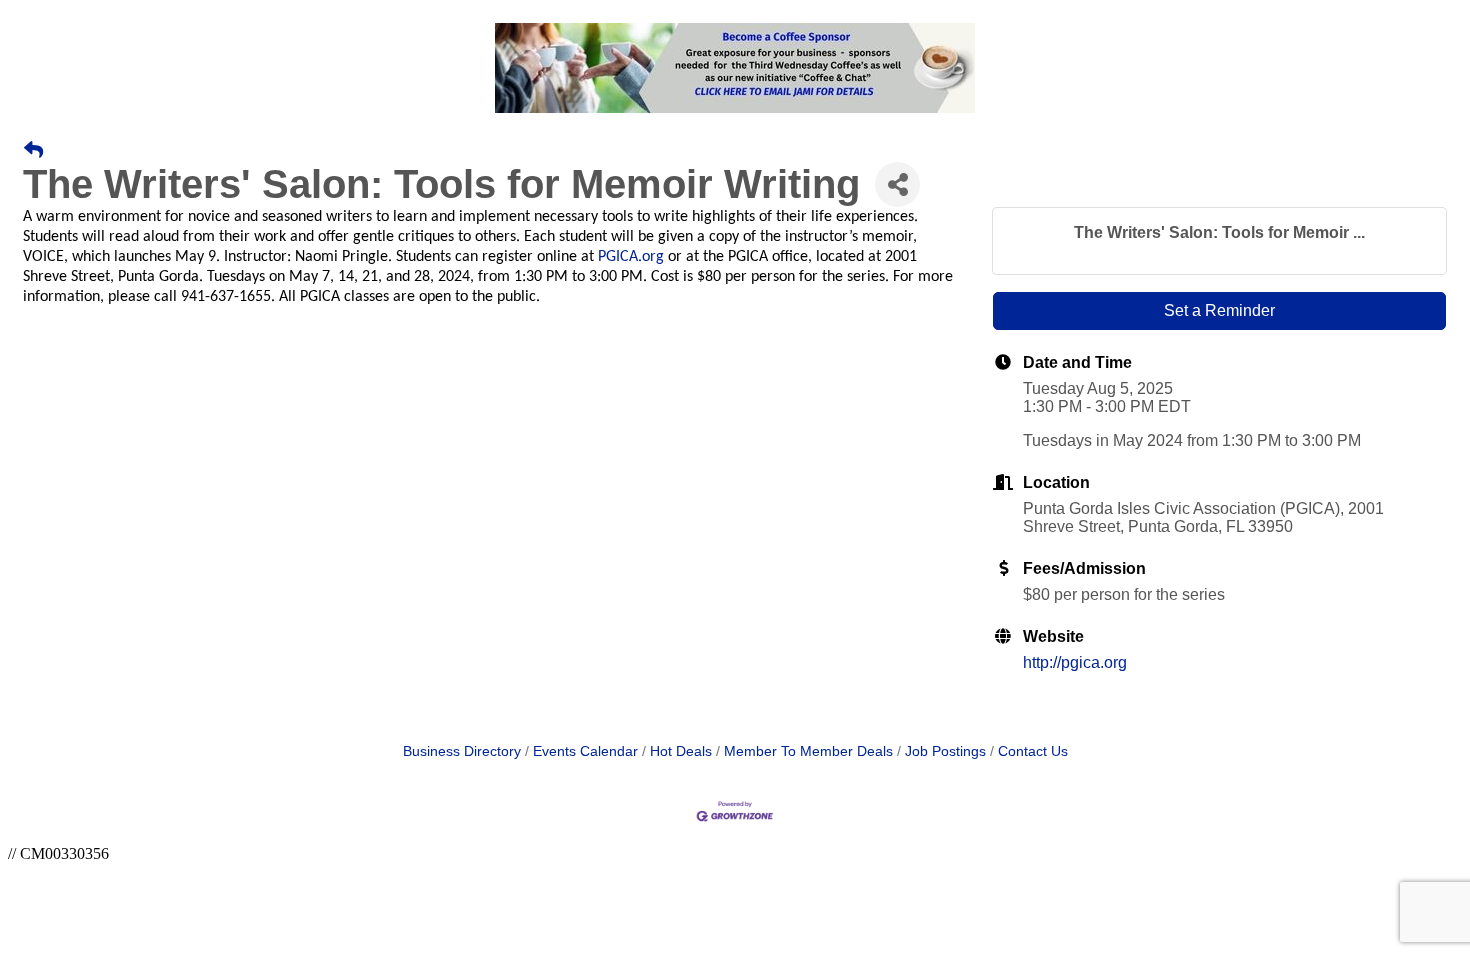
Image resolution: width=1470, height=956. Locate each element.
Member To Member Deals (808, 751)
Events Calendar (585, 751)
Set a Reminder (1219, 310)
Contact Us (1033, 751)
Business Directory (462, 751)
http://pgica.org (1075, 662)
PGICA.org (631, 257)
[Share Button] (897, 184)
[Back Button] (33, 151)
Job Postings (945, 751)
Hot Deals (681, 751)
